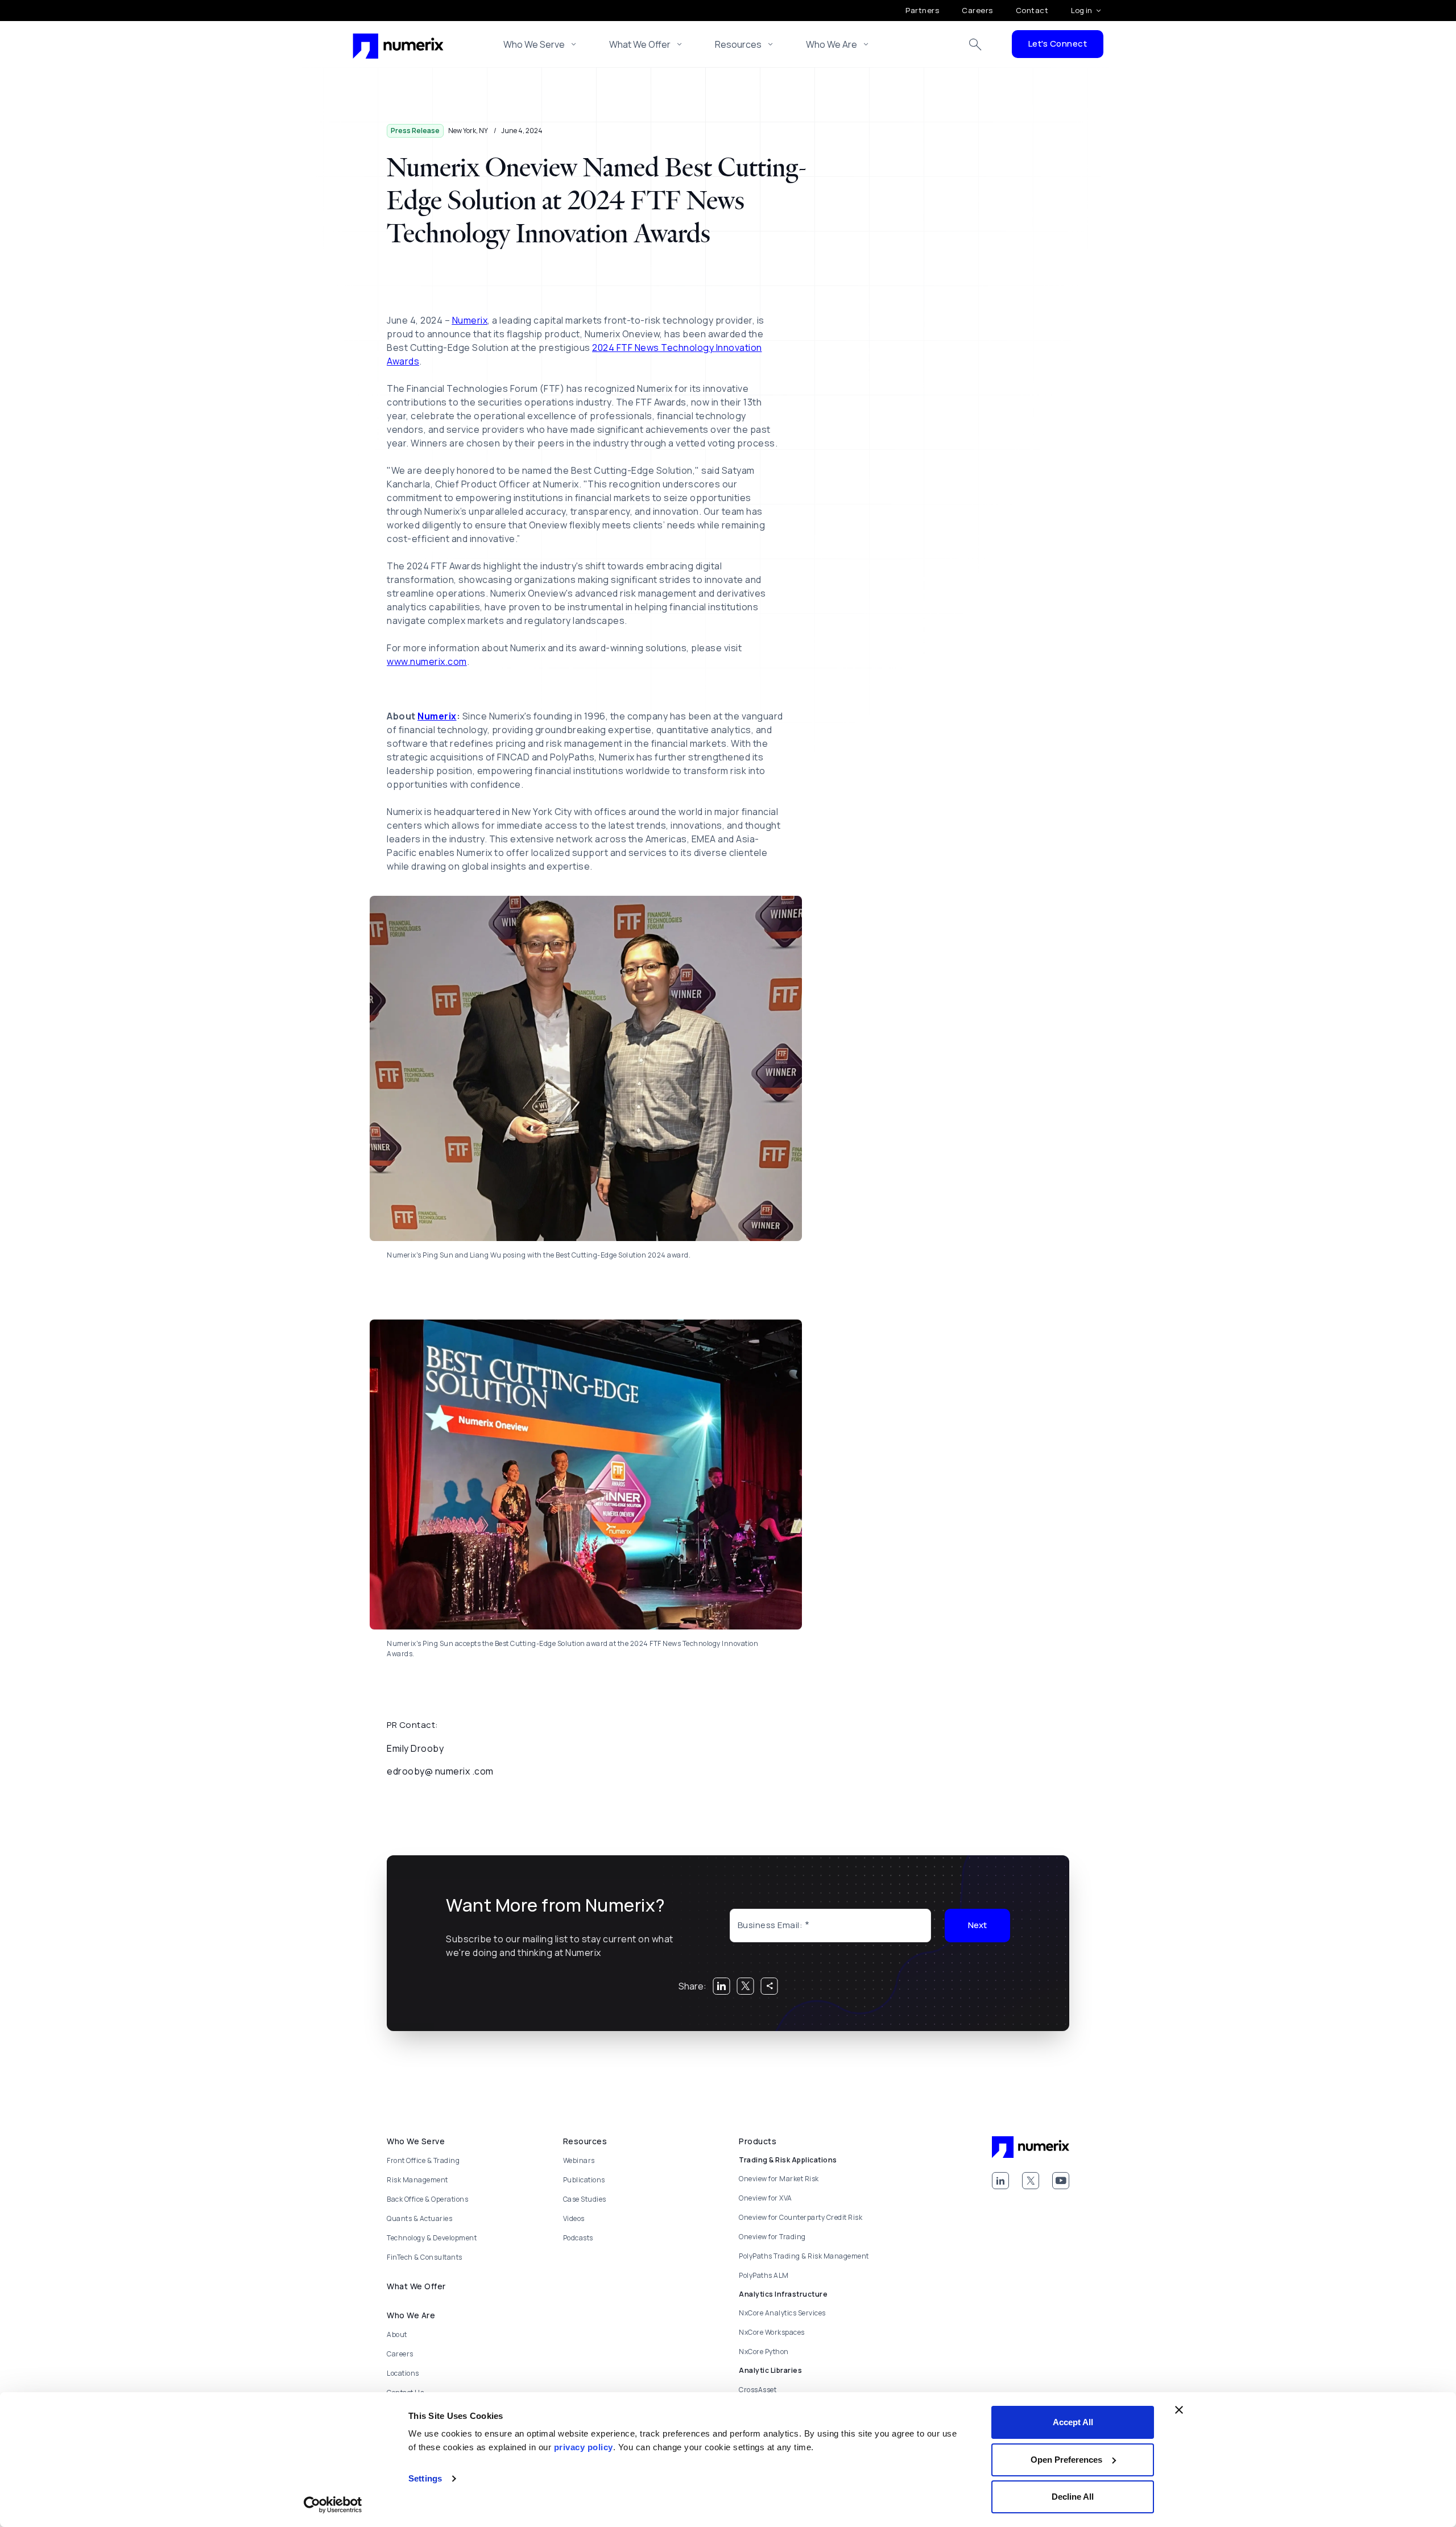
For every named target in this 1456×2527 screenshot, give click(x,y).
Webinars (579, 2160)
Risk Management (417, 2180)
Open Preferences (1066, 2460)
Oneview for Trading (772, 2237)
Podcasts (578, 2238)
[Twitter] (1031, 2181)
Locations (403, 2373)
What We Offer (640, 44)
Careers (977, 10)
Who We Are (832, 44)
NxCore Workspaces (772, 2332)
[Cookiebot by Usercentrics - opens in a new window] (333, 2505)
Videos (574, 2218)
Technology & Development (432, 2238)
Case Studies (585, 2199)
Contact (1032, 10)
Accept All (1073, 2422)
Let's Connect (1058, 44)
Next (977, 1925)
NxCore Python (764, 2352)
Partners (922, 10)
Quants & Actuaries (419, 2218)
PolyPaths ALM (764, 2275)
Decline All (1073, 2497)
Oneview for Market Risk (779, 2179)
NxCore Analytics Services (782, 2313)
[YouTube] (1061, 2181)
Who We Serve (534, 44)
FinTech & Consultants (425, 2257)
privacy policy (584, 2447)
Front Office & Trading (423, 2160)
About (397, 2334)
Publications (584, 2180)
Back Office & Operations (427, 2199)
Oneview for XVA (766, 2198)
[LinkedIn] (1000, 2181)
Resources (738, 44)
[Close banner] (1179, 2410)
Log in (1081, 10)
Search (975, 44)
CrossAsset (758, 2390)
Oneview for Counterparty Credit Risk (801, 2217)
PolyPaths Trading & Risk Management (804, 2256)
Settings (425, 2478)
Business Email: (770, 1925)
